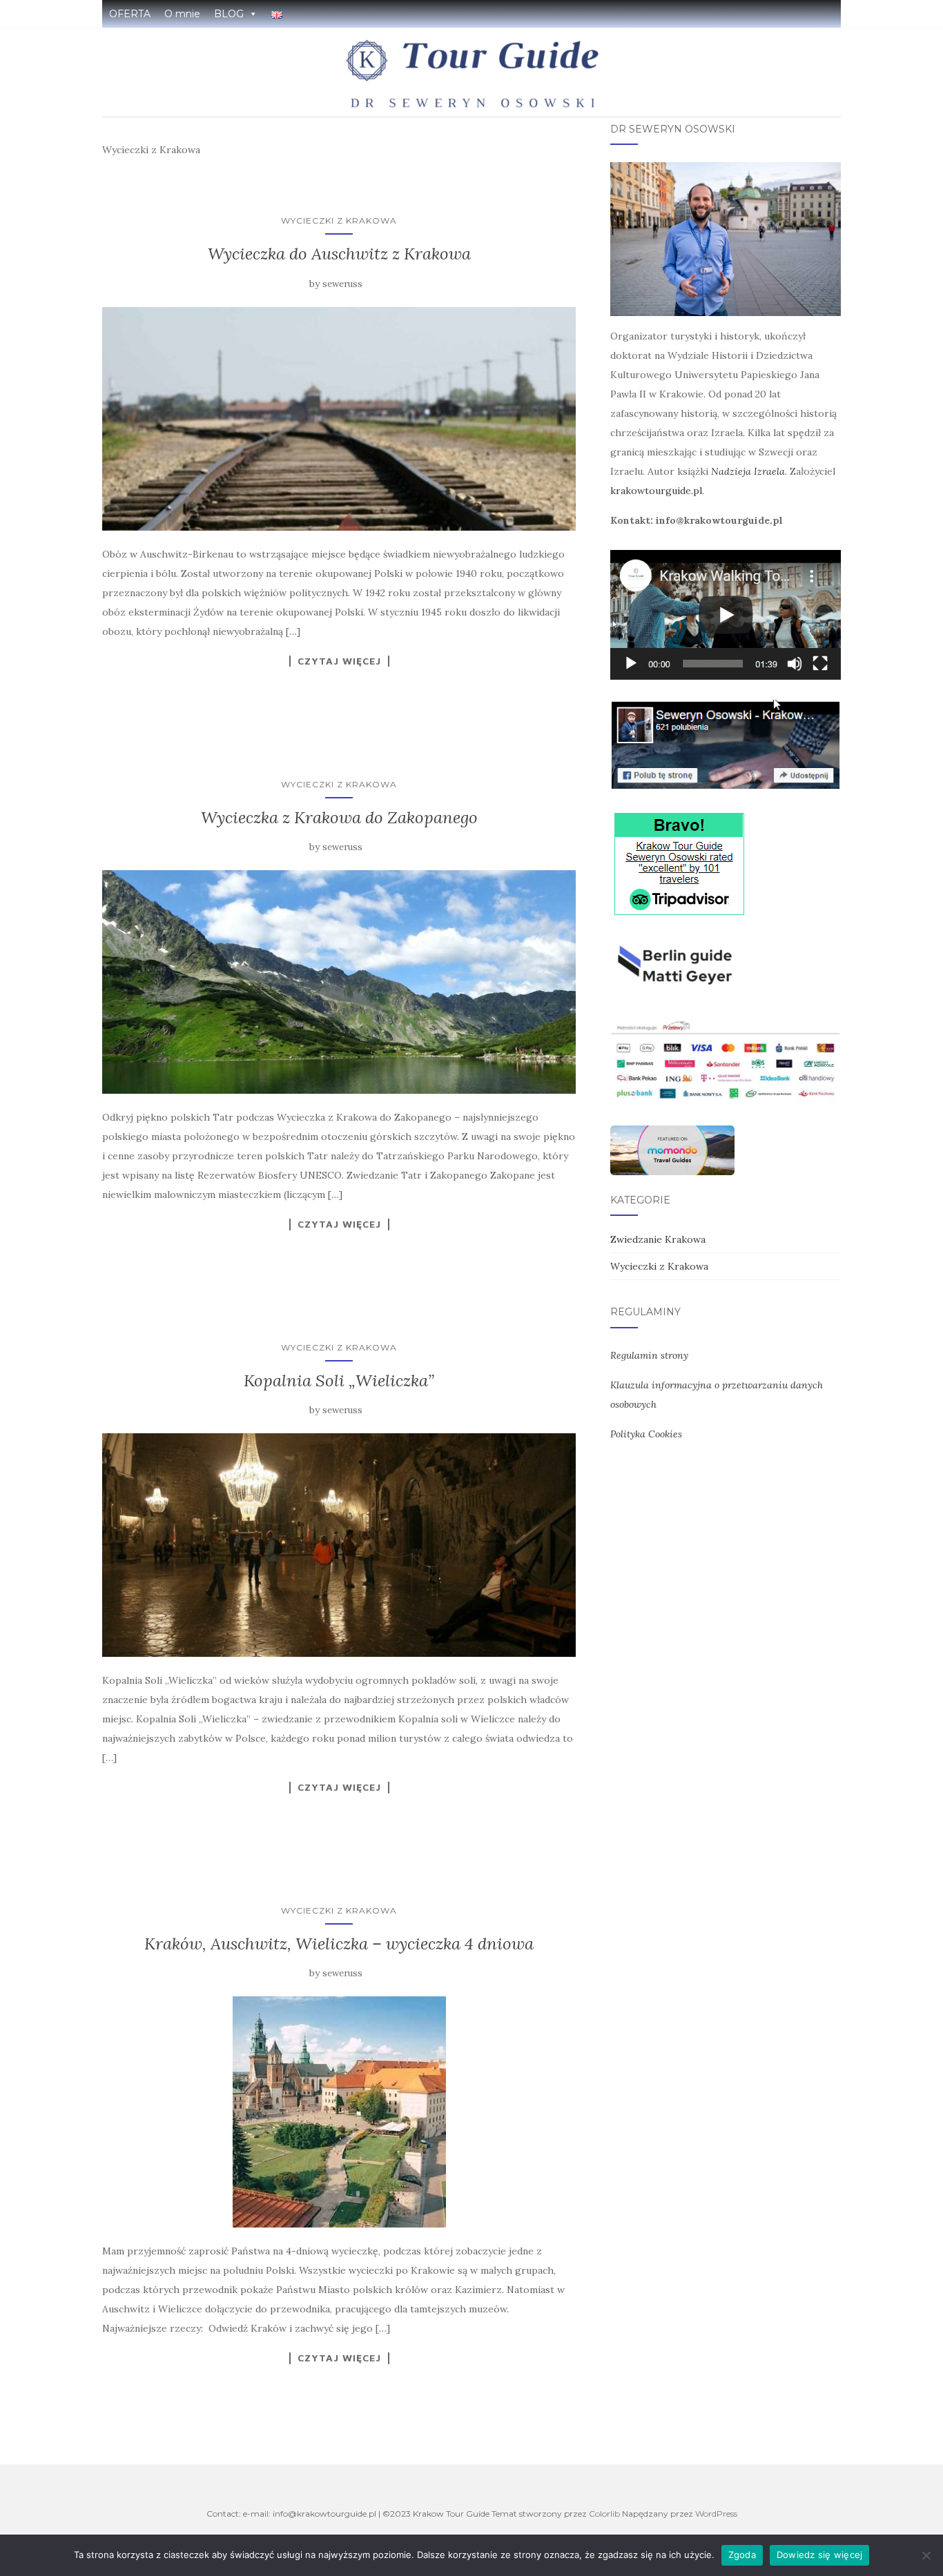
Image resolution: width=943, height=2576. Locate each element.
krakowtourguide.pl (656, 491)
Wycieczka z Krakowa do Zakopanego (339, 817)
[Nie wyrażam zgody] (926, 2555)
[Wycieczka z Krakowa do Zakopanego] (339, 982)
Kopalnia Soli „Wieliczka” (339, 1380)
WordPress (716, 2514)
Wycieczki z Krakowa (339, 220)
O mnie (182, 14)
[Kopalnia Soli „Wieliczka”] (339, 1545)
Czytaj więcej (339, 661)
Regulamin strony (649, 1355)
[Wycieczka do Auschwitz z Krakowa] (339, 419)
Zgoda (742, 2555)
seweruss (342, 284)
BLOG (229, 14)
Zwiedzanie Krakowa (658, 1239)
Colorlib (604, 2514)
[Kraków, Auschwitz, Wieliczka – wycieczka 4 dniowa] (339, 2112)
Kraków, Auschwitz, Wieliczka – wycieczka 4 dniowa (339, 1944)
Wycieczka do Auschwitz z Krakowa (339, 254)
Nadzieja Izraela (748, 471)
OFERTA (130, 14)
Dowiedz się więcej (820, 2555)
